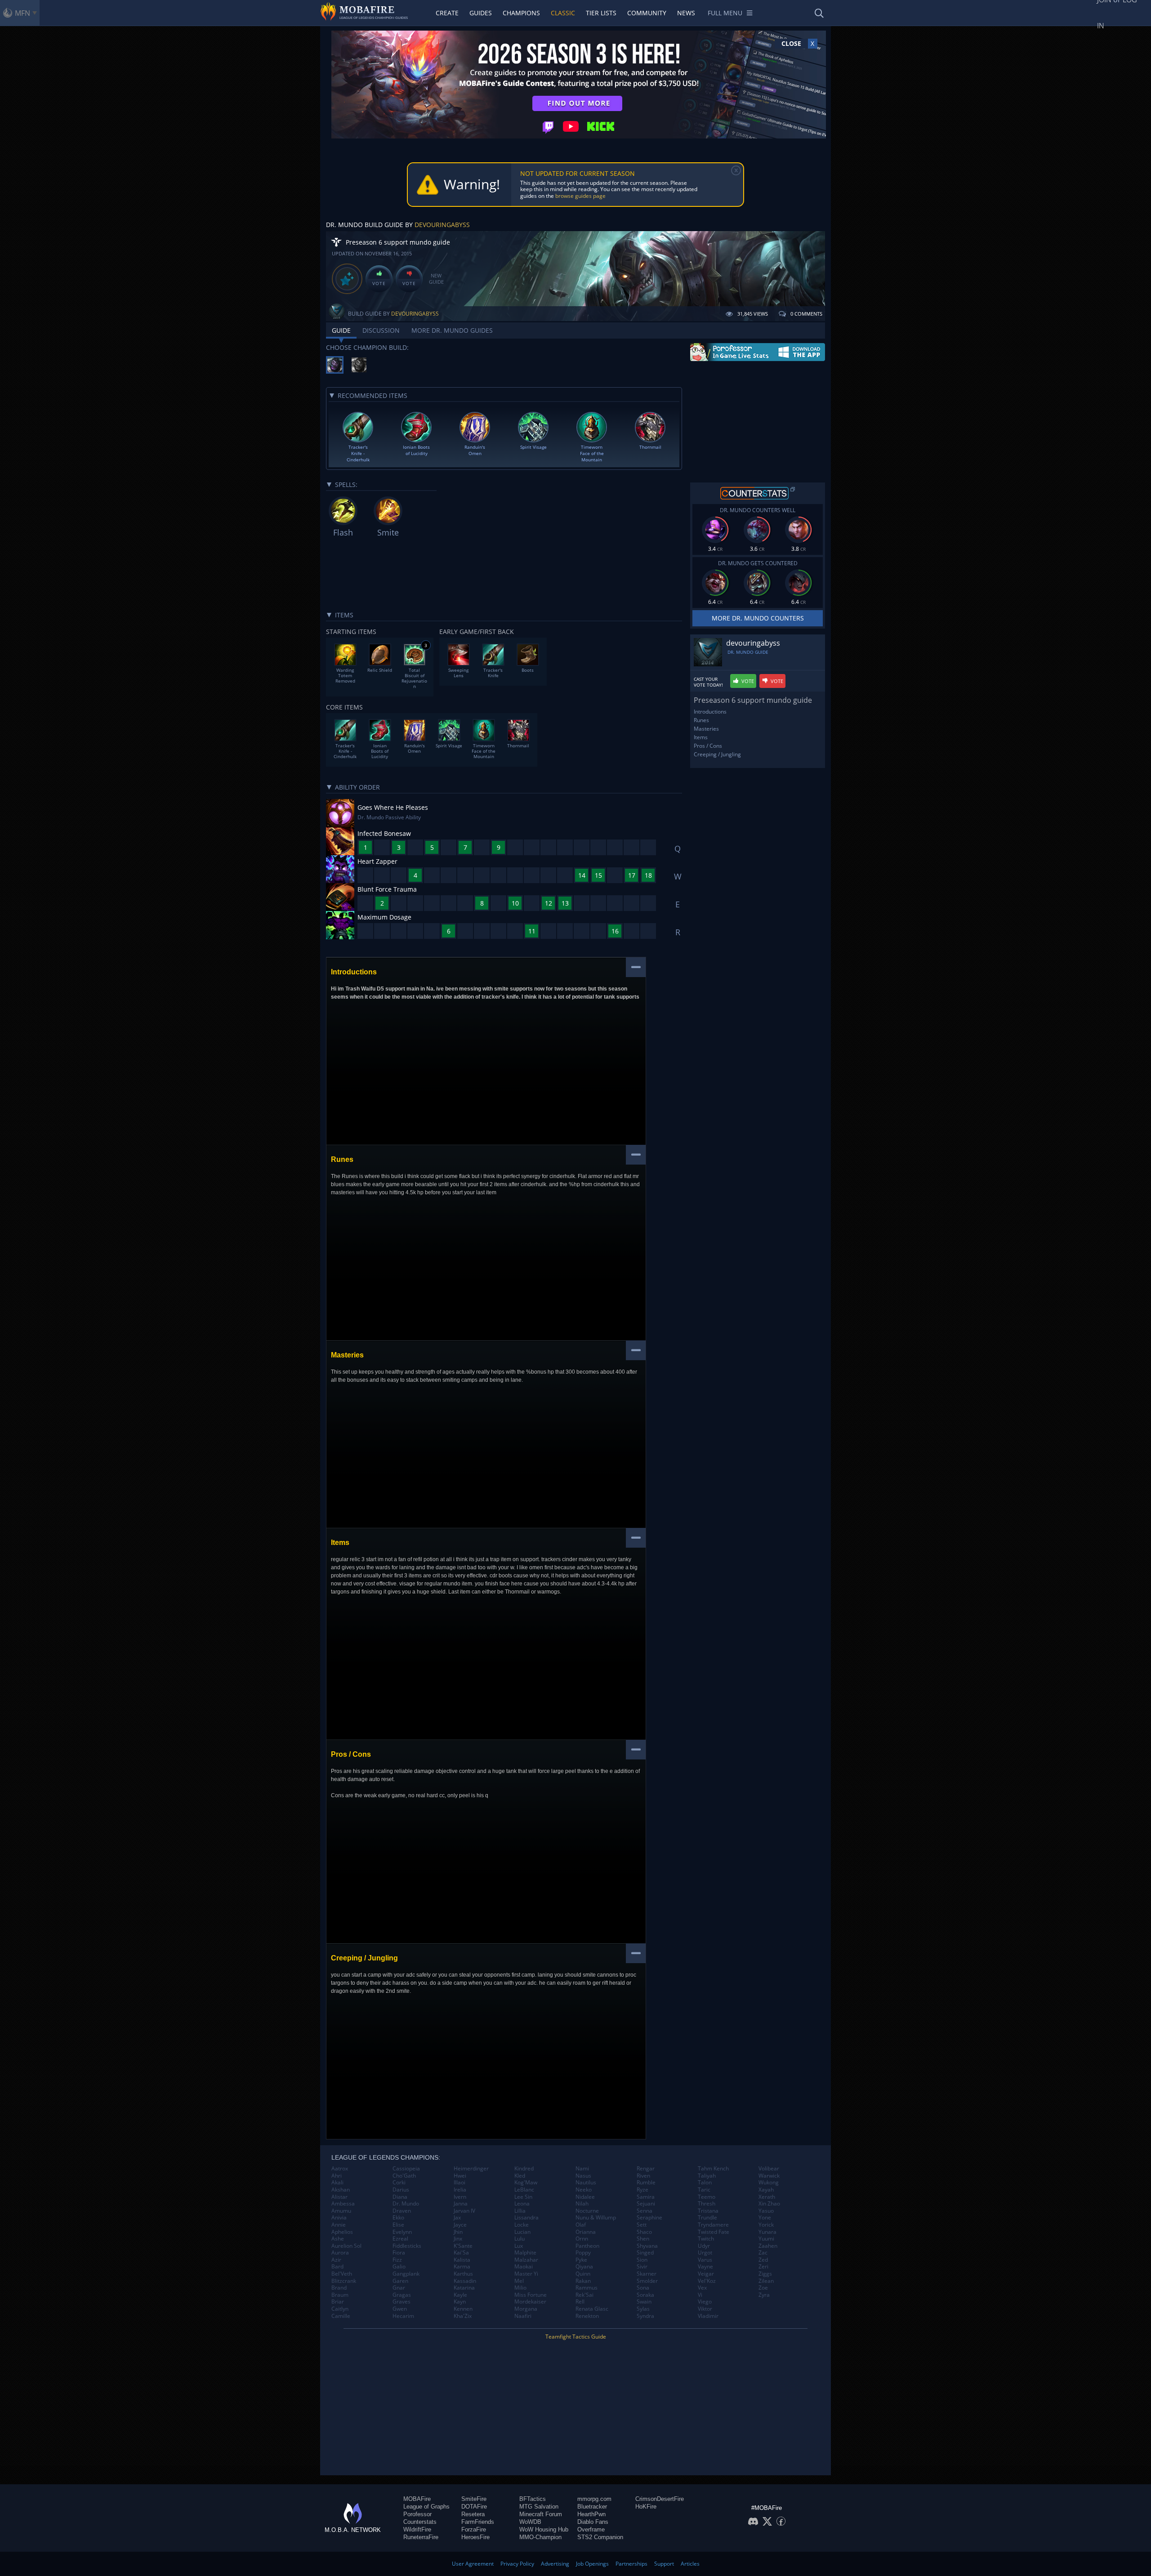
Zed (763, 2260)
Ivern (460, 2197)
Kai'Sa (461, 2253)
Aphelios (342, 2232)
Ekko (398, 2218)
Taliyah (707, 2176)
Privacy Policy (517, 2564)
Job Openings (592, 2564)
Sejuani (646, 2204)
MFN (22, 13)
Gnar (399, 2288)
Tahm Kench (713, 2169)
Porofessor (417, 2514)
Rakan (583, 2281)
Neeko (584, 2190)
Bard (337, 2267)
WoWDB (530, 2522)
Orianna (586, 2232)
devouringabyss (442, 225)
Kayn (460, 2302)
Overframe (591, 2529)
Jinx (458, 2239)
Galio (399, 2267)
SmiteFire (474, 2499)
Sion (642, 2260)
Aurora (340, 2253)
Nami (582, 2169)
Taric (704, 2190)
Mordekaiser (530, 2302)
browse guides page (580, 196)
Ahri (337, 2176)
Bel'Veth (342, 2274)
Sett (642, 2225)
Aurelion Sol (346, 2246)
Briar (338, 2302)
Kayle (460, 2295)
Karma (462, 2267)
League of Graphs (426, 2507)
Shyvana (647, 2246)
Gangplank (406, 2274)
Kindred (524, 2169)
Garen (400, 2281)
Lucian (522, 2232)
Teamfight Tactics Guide (576, 2337)
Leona (522, 2204)
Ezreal (400, 2239)
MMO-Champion (540, 2537)
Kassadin (465, 2281)
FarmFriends (478, 2522)
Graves (402, 2302)
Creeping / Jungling (717, 754)
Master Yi (526, 2274)
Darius (401, 2190)
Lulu (520, 2239)
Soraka (645, 2295)
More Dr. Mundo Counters (758, 618)
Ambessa (343, 2204)
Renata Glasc (592, 2309)
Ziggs (765, 2274)
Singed (645, 2253)
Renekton (587, 2316)
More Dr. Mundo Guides (452, 330)
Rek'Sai (584, 2295)
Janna (461, 2204)
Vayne (705, 2267)
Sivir (642, 2267)
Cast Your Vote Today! (708, 682)
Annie (339, 2225)
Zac (763, 2253)
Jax (457, 2218)
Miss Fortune (531, 2295)
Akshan (341, 2190)
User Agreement (473, 2564)
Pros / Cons (708, 746)
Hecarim (403, 2316)
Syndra (645, 2316)
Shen (643, 2239)
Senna (645, 2211)
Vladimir (708, 2316)
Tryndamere (713, 2225)
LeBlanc (524, 2190)
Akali (337, 2183)
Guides (481, 13)
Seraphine (649, 2218)
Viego (705, 2302)
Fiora (399, 2253)
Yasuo (766, 2211)
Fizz (397, 2260)
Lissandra (526, 2218)
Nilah (582, 2204)
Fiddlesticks (407, 2246)
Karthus (463, 2274)
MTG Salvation (539, 2507)
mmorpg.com (594, 2499)
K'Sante (463, 2246)
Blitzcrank (344, 2281)
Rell (580, 2302)
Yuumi (766, 2239)
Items (701, 737)
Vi (700, 2295)
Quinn (583, 2274)
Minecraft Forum (541, 2514)
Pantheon (587, 2246)
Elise (398, 2225)
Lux (519, 2246)
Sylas (643, 2309)
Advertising (555, 2564)
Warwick (769, 2176)
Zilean (766, 2281)
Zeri (763, 2267)
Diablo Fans (593, 2522)
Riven (643, 2176)
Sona (643, 2288)
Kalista (462, 2260)
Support (664, 2564)
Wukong (769, 2183)
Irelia (460, 2190)
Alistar (339, 2197)
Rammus (587, 2288)
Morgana (526, 2309)
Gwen (400, 2309)
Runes (701, 720)
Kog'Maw (526, 2183)
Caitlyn (340, 2309)
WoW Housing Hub (544, 2529)
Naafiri (523, 2316)
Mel (519, 2281)
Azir (336, 2260)
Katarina (464, 2288)
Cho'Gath (404, 2176)
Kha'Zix (463, 2316)
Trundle (707, 2218)
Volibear (769, 2169)
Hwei (460, 2176)
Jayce (460, 2225)
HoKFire (646, 2507)
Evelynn (402, 2232)
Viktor (705, 2309)
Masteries (706, 729)
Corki (399, 2183)
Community (647, 13)
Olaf (581, 2225)
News (686, 13)
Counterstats (420, 2522)
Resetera (473, 2514)
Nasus (583, 2176)
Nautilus (586, 2183)
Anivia (339, 2218)
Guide (341, 330)
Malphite (525, 2253)
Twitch (706, 2239)
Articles (690, 2564)
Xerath (767, 2197)
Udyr (704, 2246)
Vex (702, 2288)
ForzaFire (474, 2529)
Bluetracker (592, 2507)
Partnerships (631, 2564)
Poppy (583, 2253)
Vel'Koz (707, 2281)
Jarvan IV (464, 2211)
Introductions (710, 712)
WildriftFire (417, 2529)
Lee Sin (523, 2197)
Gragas (402, 2295)
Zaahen (768, 2246)
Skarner (647, 2274)
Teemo (707, 2197)
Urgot (705, 2253)
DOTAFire (474, 2507)
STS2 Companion (600, 2537)
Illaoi (460, 2183)
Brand (339, 2288)
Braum (340, 2295)
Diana (400, 2197)
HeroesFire (475, 2537)
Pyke (581, 2260)
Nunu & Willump (596, 2218)
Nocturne (587, 2211)
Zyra (764, 2295)
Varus (705, 2260)
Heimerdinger (471, 2169)
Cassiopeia (406, 2169)
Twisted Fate (714, 2232)
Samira (646, 2197)
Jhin (458, 2232)
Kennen (463, 2309)
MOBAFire (417, 2499)
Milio (520, 2288)
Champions (521, 13)
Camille (341, 2316)
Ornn (582, 2239)
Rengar (646, 2169)
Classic (563, 13)
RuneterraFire (421, 2537)
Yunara (767, 2232)
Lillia (520, 2211)
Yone (765, 2218)
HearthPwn (591, 2514)
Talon (705, 2183)
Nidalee (585, 2197)
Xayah (766, 2190)
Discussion (381, 330)
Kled (520, 2176)
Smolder (647, 2281)
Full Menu (725, 13)
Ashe (338, 2239)
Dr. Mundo (406, 2204)
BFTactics (533, 2499)
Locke (522, 2225)
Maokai (524, 2267)
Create (447, 13)
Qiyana (584, 2267)
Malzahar (526, 2260)
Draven (402, 2211)
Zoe (763, 2288)
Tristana (708, 2211)
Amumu (341, 2211)
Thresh (707, 2204)
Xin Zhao (769, 2204)
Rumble (646, 2183)
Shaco (644, 2232)
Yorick (766, 2225)
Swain (644, 2302)
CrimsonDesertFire (660, 2499)
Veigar (706, 2274)
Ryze (642, 2190)
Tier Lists (601, 13)
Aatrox (340, 2169)
